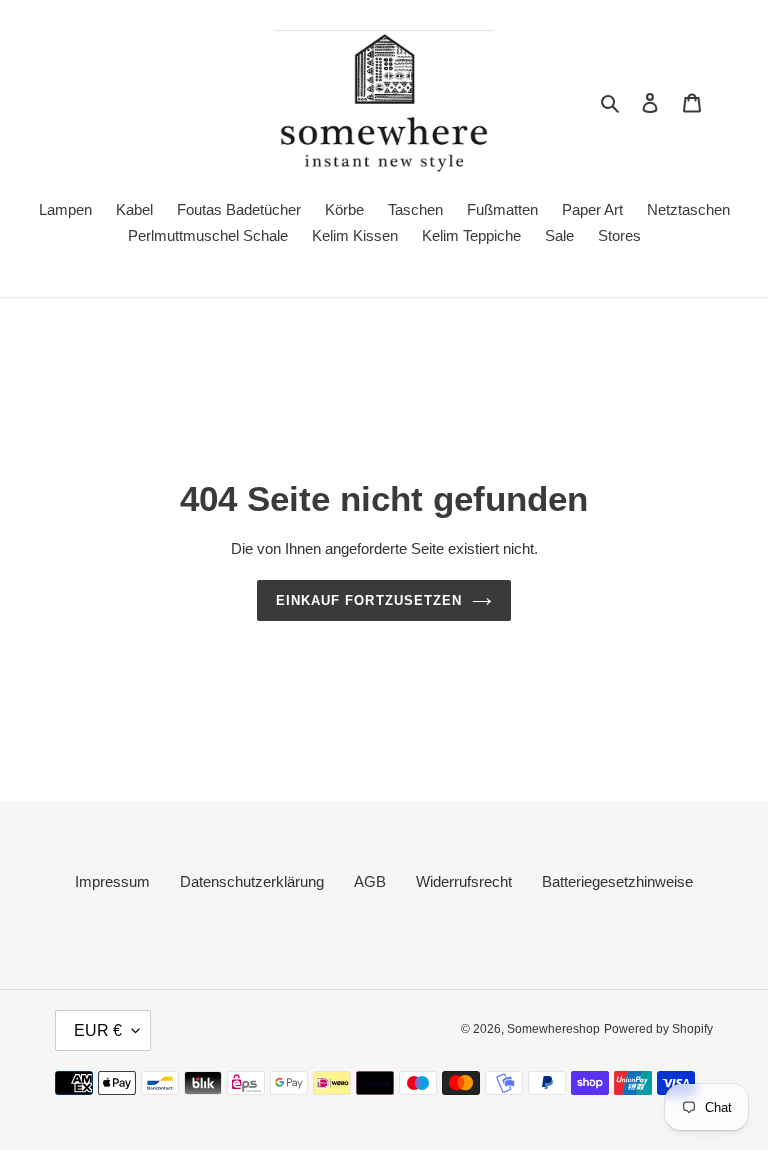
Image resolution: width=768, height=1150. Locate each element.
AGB (370, 881)
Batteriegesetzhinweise (617, 881)
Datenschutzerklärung (252, 881)
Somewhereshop (553, 1029)
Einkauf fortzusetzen (369, 600)
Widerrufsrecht (464, 881)
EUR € (98, 1030)
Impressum (112, 881)
